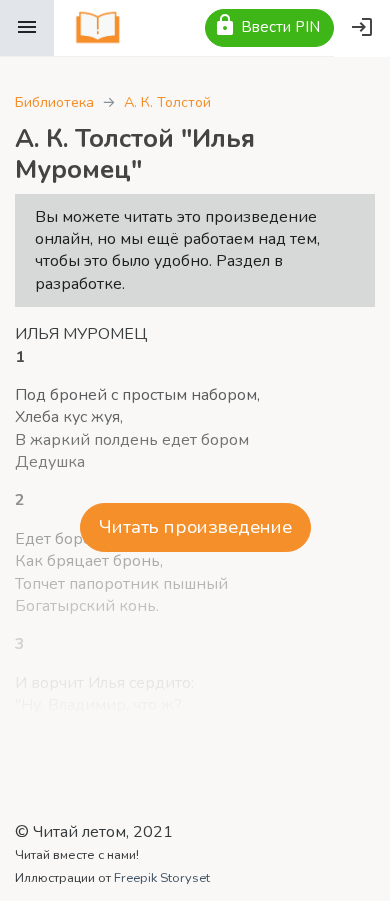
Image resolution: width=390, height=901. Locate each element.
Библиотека (54, 102)
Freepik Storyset (162, 878)
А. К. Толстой (167, 102)
